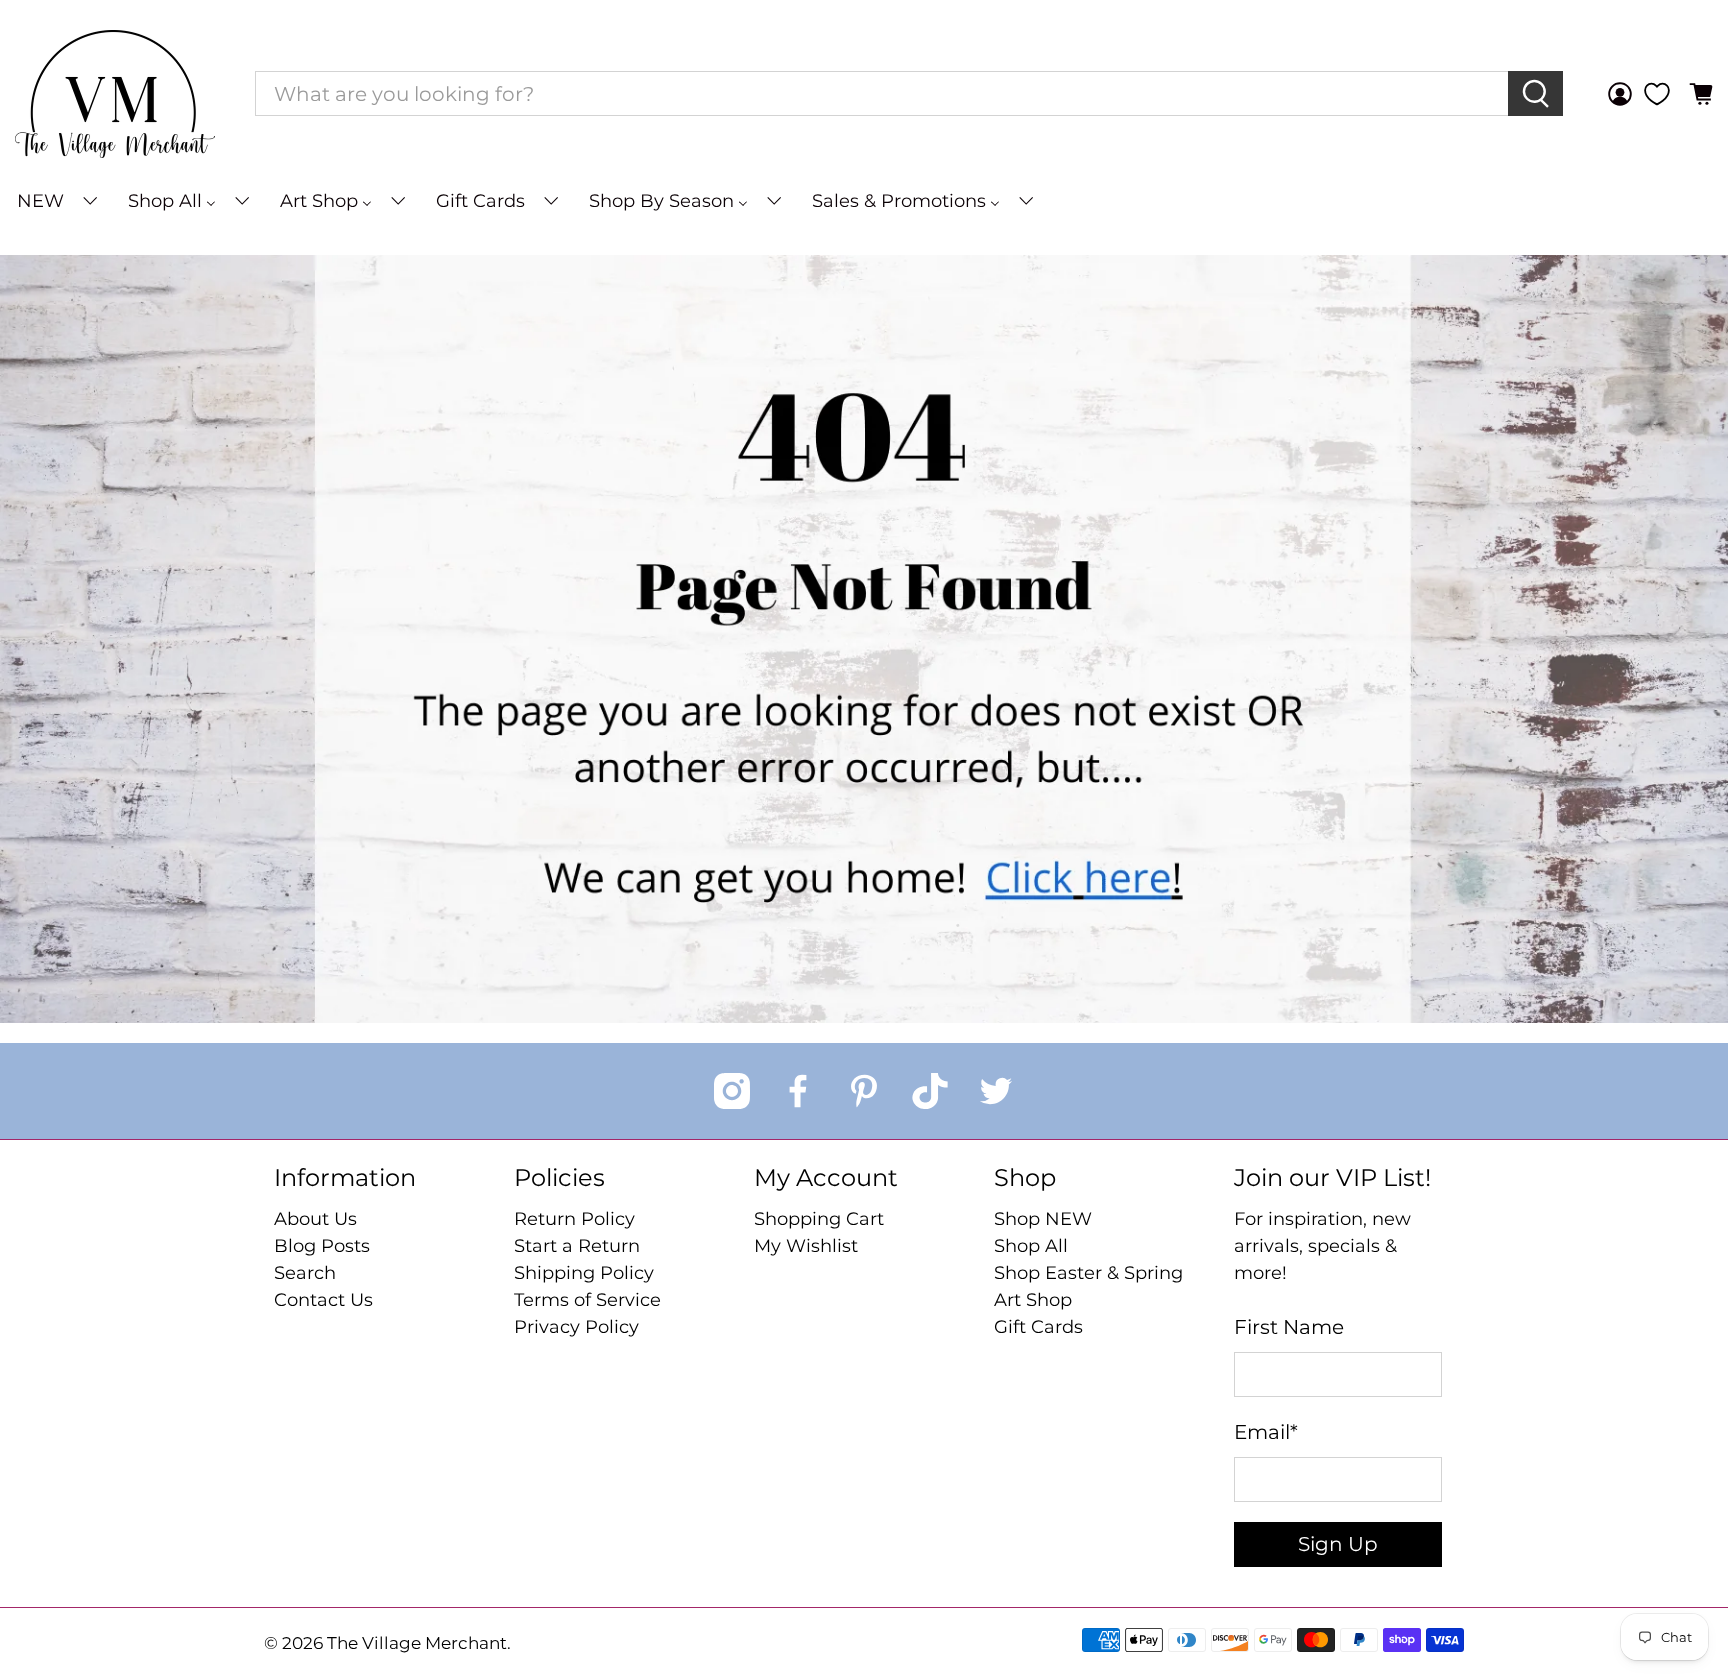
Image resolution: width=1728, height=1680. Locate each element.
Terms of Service (587, 1300)
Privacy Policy (576, 1327)
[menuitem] (55, 201)
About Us (315, 1219)
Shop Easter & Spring (1088, 1273)
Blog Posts (322, 1246)
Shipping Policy (584, 1273)
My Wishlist (806, 1246)
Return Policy (574, 1219)
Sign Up (1338, 1544)
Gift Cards (1038, 1327)
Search (305, 1273)
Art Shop (1033, 1300)
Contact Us (323, 1300)
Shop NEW (1043, 1219)
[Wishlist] (1657, 94)
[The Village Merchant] (115, 94)
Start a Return (577, 1246)
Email (1266, 1432)
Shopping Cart (819, 1219)
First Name (1289, 1327)
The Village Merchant (417, 1643)
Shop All (1031, 1246)
